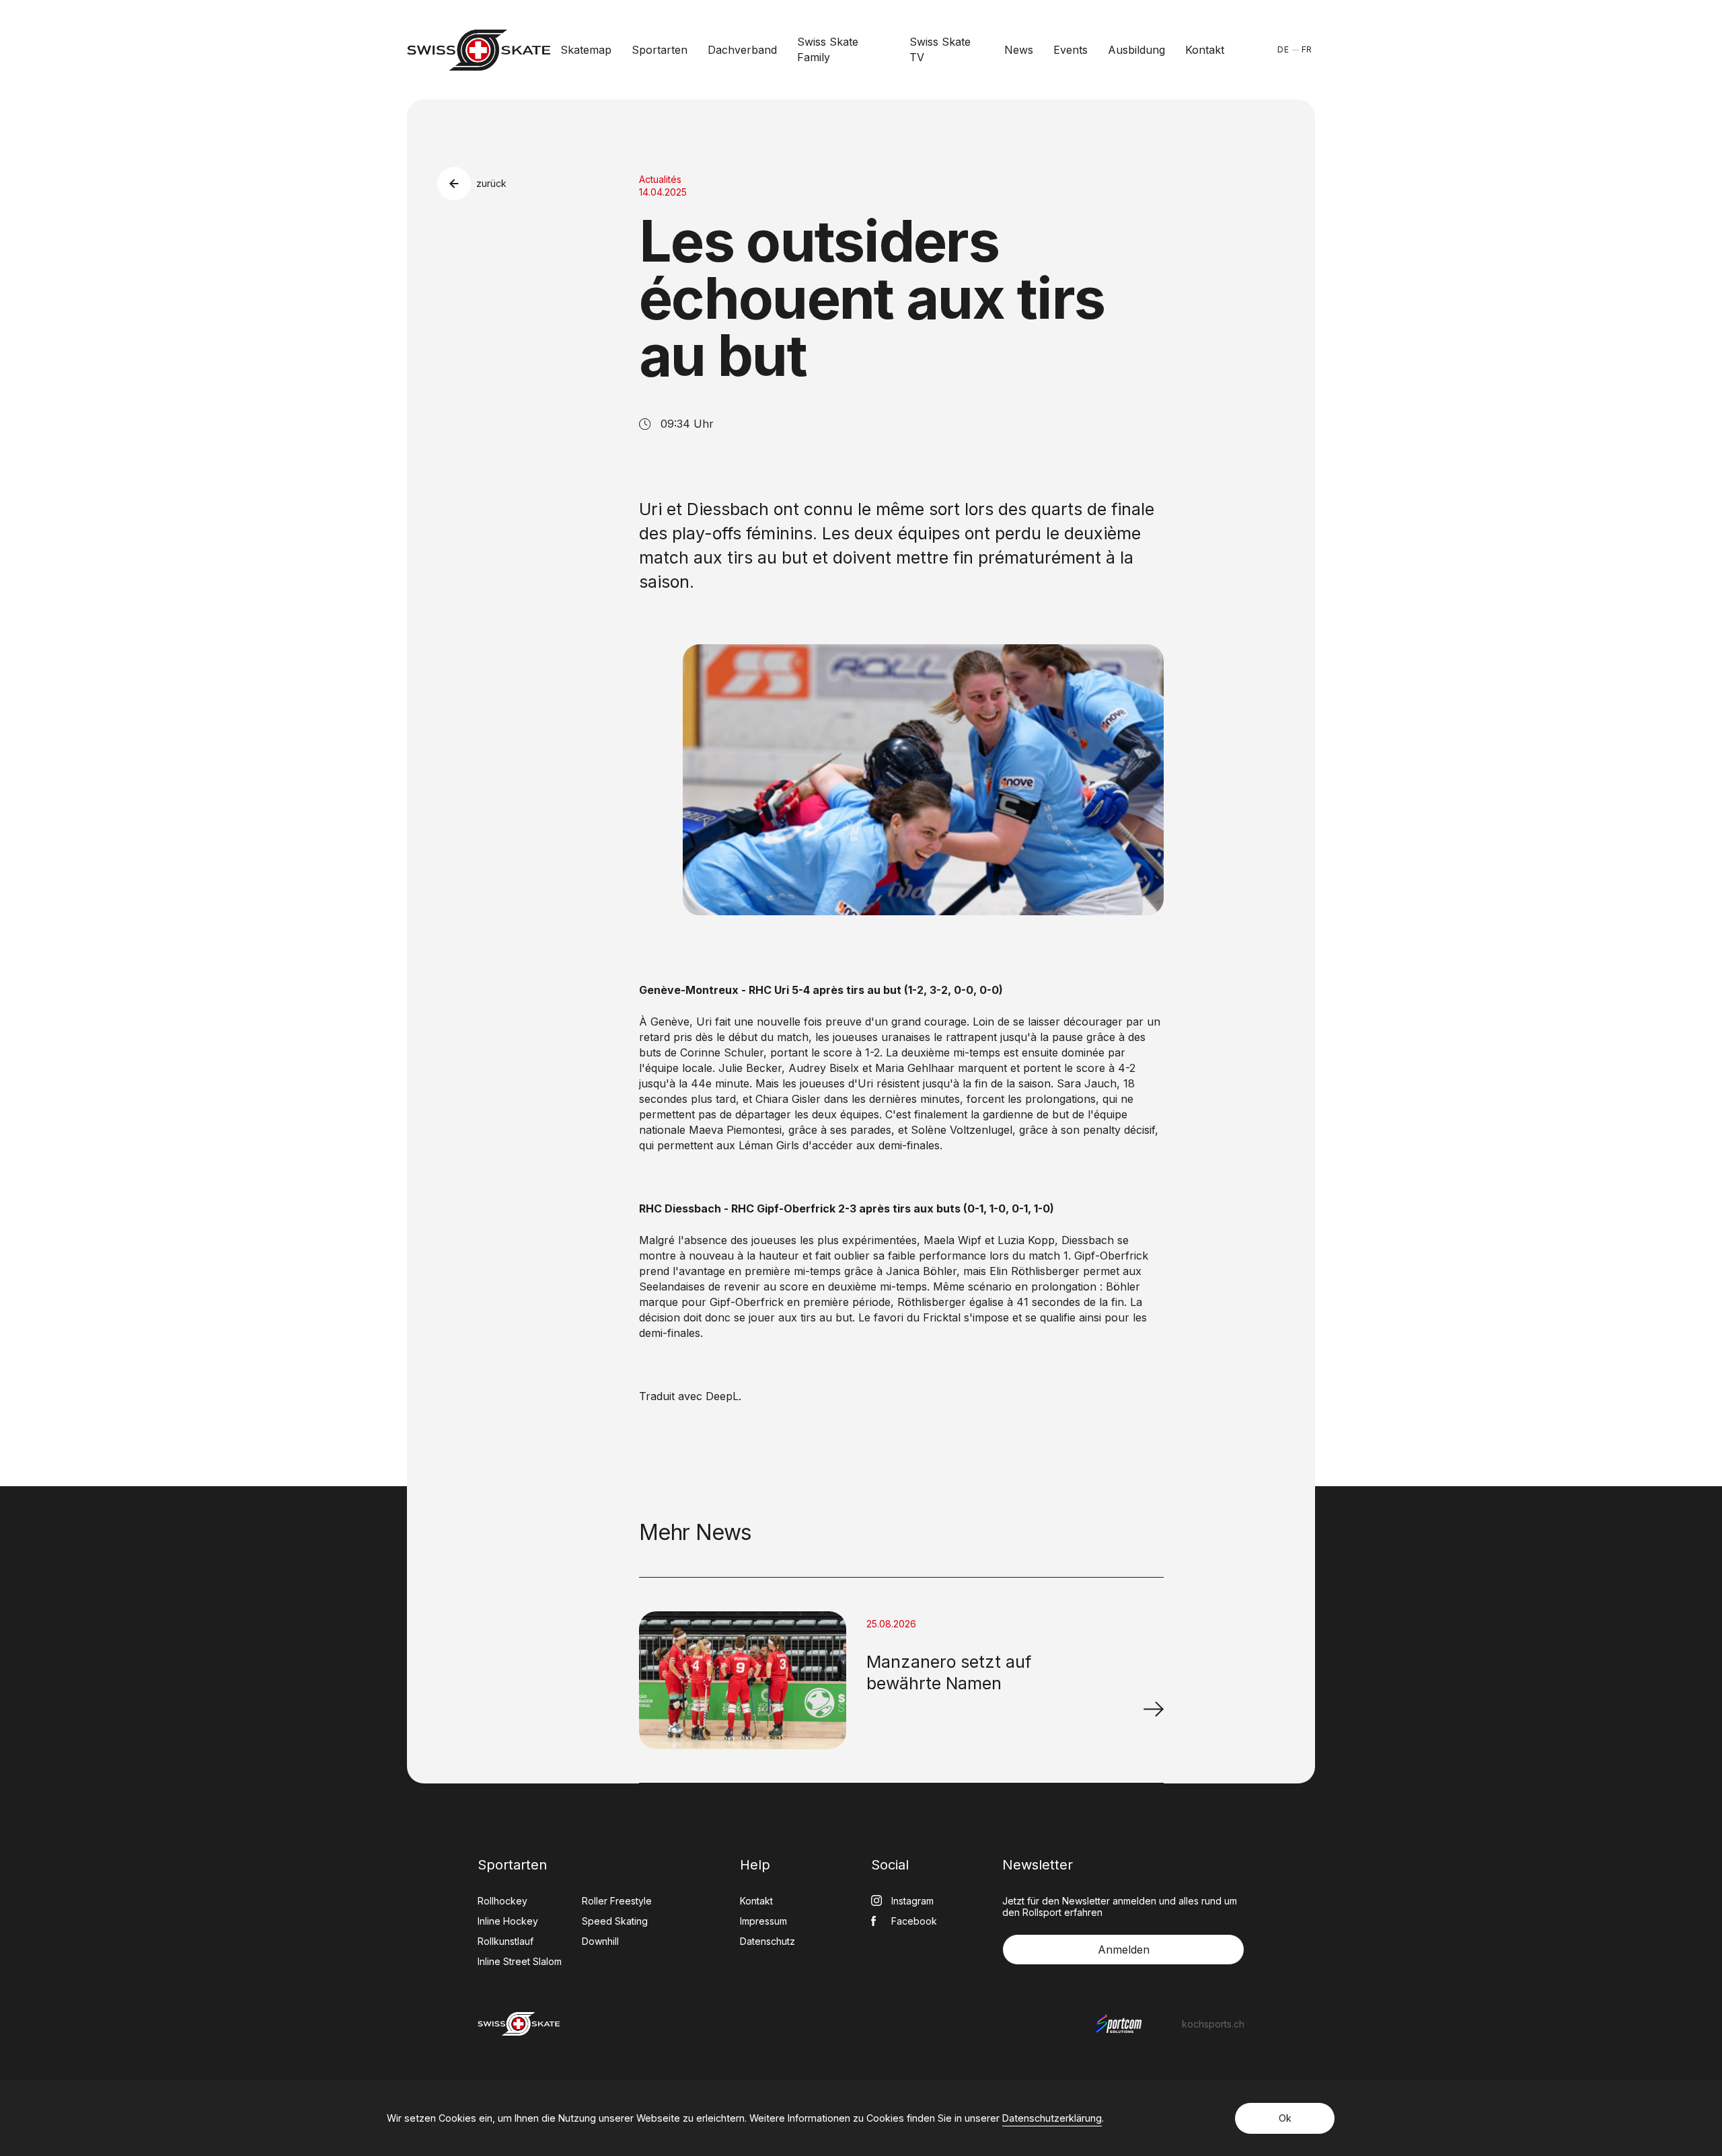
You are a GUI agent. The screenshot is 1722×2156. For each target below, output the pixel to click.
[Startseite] (479, 50)
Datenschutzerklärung (1052, 2118)
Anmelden (1124, 1950)
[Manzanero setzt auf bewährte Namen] (1154, 1709)
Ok (1285, 2118)
